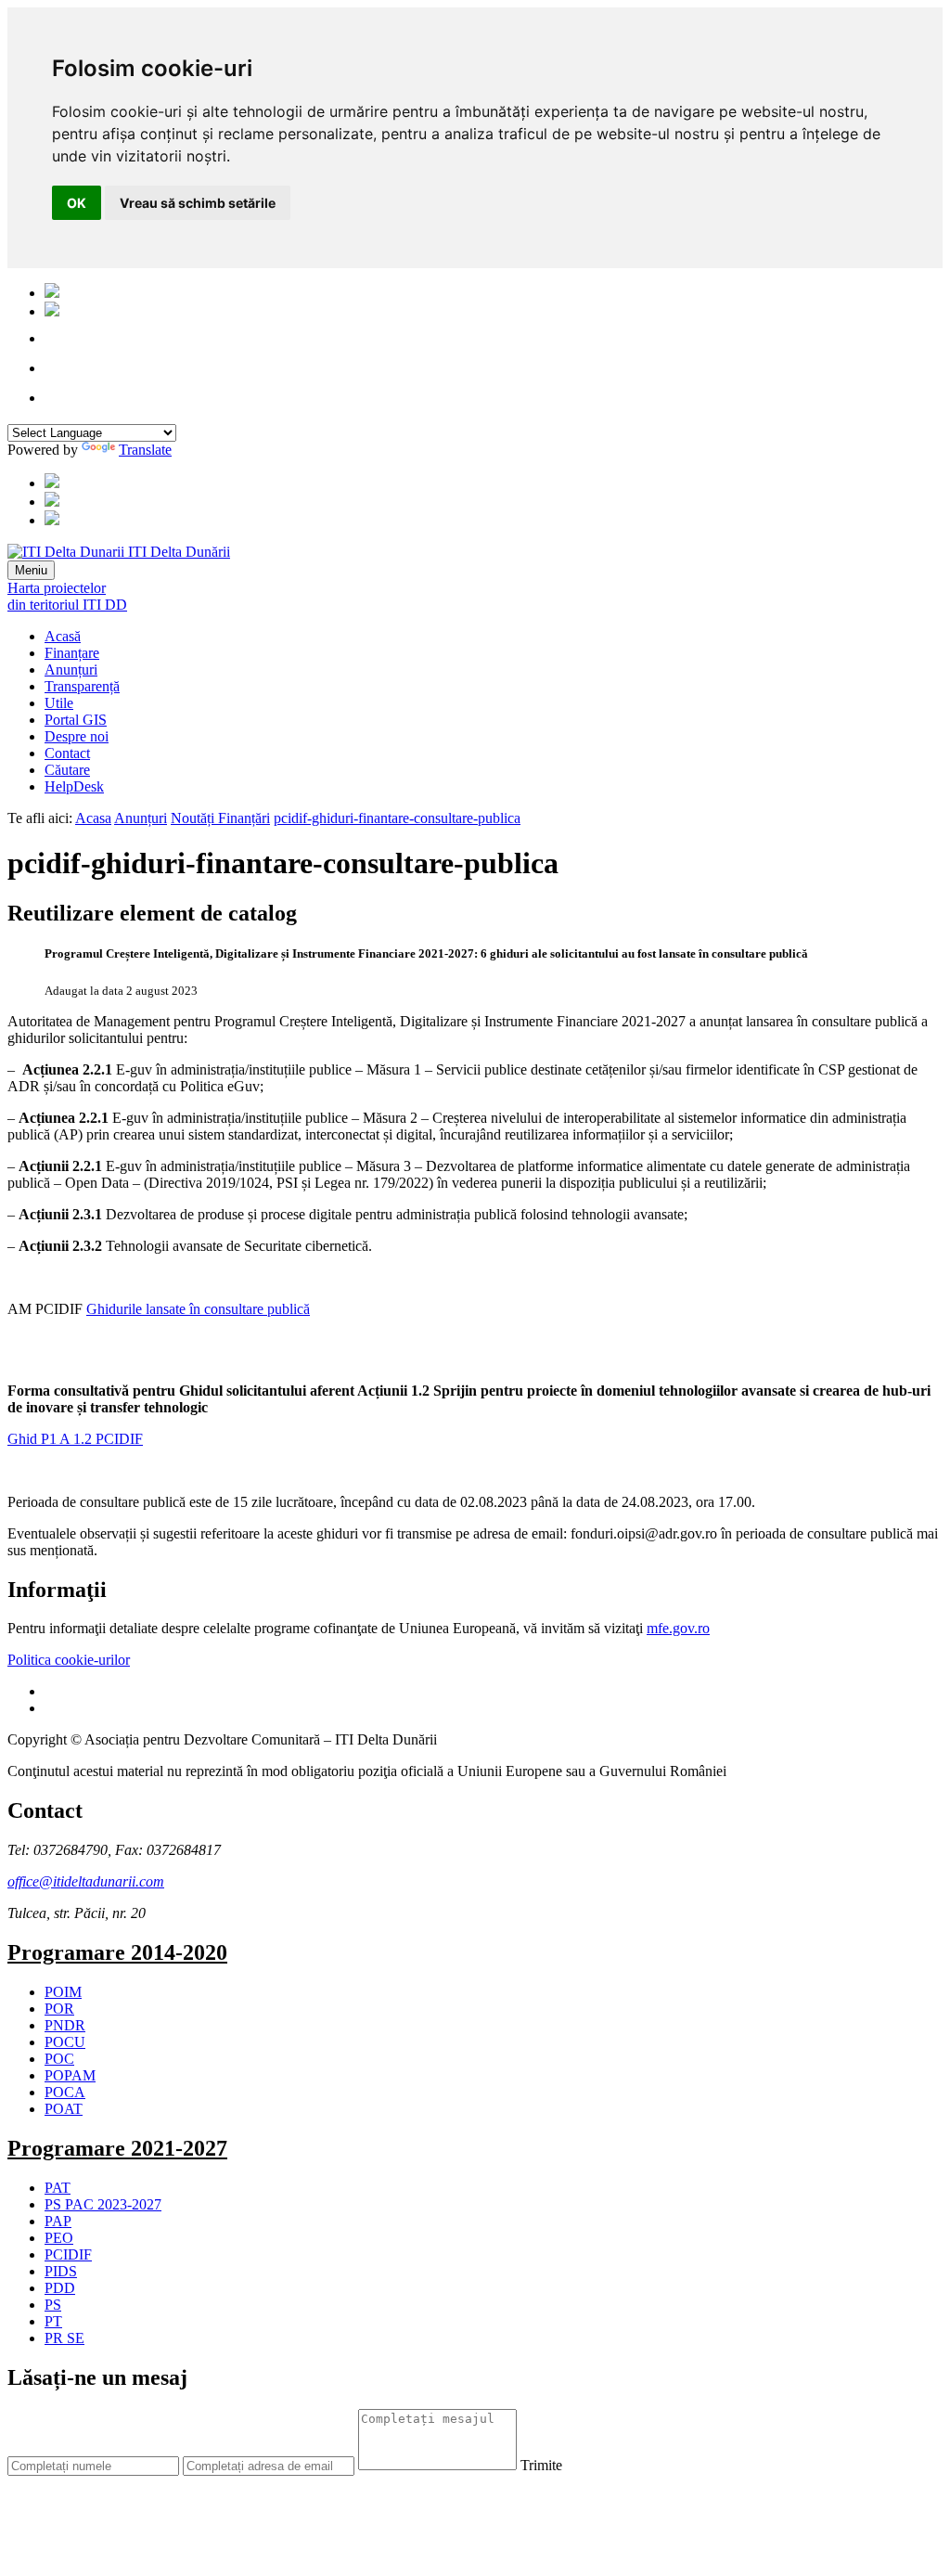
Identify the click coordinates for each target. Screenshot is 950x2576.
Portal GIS (76, 720)
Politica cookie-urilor (69, 1660)
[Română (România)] (52, 293)
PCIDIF (68, 2254)
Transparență (82, 686)
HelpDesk (74, 786)
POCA (65, 2092)
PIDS (61, 2271)
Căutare (67, 770)
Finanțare (72, 653)
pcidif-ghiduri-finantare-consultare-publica (397, 818)
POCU (65, 2042)
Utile (59, 703)
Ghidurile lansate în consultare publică (198, 1309)
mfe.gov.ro (678, 1628)
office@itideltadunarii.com (86, 1881)
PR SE (64, 2338)
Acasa (93, 818)
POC (59, 2059)
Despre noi (77, 736)
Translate (145, 450)
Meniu (31, 570)
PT (53, 2321)
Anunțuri (71, 670)
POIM (63, 1992)
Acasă (63, 636)
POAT (64, 2109)
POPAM (70, 2075)
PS (53, 2305)
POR (59, 2009)
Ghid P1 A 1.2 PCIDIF (75, 1439)
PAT (58, 2188)
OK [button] (77, 203)
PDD (60, 2288)
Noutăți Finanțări (220, 818)
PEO (59, 2238)
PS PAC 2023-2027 (103, 2204)
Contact (67, 753)
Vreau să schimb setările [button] (198, 203)
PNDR (65, 2025)
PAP (58, 2221)
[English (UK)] (52, 311)
